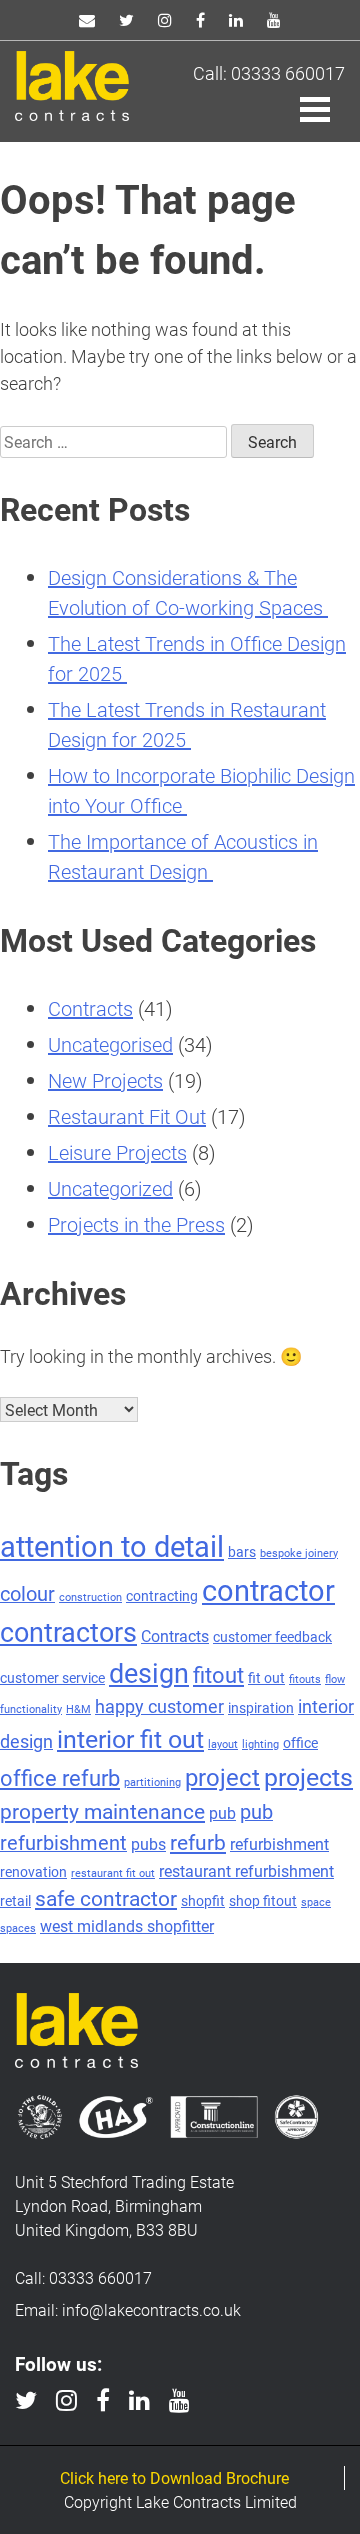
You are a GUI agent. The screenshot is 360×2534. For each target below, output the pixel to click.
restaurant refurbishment (246, 1870)
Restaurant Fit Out (127, 1116)
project (222, 1776)
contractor (268, 1589)
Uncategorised (110, 1044)
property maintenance (102, 1811)
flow (335, 1679)
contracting (162, 1595)
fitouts (305, 1679)
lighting (260, 1744)
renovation (33, 1871)
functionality (31, 1709)
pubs (148, 1843)
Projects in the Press (136, 1224)
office (300, 1742)
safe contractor (106, 1898)
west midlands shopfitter (127, 1925)
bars (242, 1551)
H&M (78, 1709)
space (316, 1902)
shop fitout (263, 1900)
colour (27, 1593)
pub (222, 1812)
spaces (18, 1928)
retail (15, 1900)
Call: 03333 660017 (269, 73)
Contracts (90, 1008)
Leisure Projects (117, 1152)
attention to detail (112, 1545)
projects (308, 1776)
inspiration (261, 1707)
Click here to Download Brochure (174, 2477)
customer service (52, 1677)
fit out (266, 1677)
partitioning (152, 1782)
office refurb (60, 1777)
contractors (68, 1631)
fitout (218, 1674)
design (149, 1672)
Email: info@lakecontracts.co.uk (128, 2309)
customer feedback (272, 1636)
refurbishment (279, 1843)
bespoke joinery (299, 1553)
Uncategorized (110, 1188)
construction (90, 1597)
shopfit (203, 1900)
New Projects (105, 1080)
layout (223, 1744)
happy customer (159, 1706)
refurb (198, 1842)
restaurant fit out (113, 1873)
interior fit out (130, 1738)
